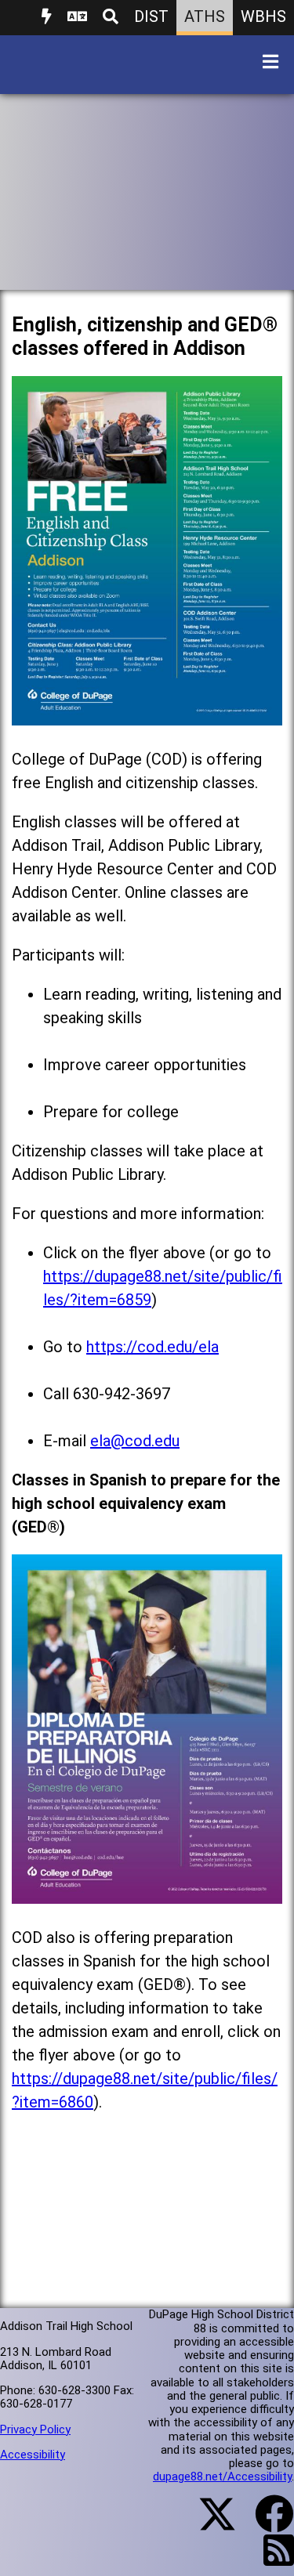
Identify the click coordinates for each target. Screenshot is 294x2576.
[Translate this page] (77, 18)
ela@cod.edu (135, 1441)
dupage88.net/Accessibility (222, 2477)
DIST (151, 16)
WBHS (263, 16)
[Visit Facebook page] (265, 2524)
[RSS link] (271, 2560)
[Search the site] (111, 18)
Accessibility (33, 2455)
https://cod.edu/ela (152, 1347)
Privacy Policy (35, 2429)
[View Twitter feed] (209, 2524)
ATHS (205, 16)
